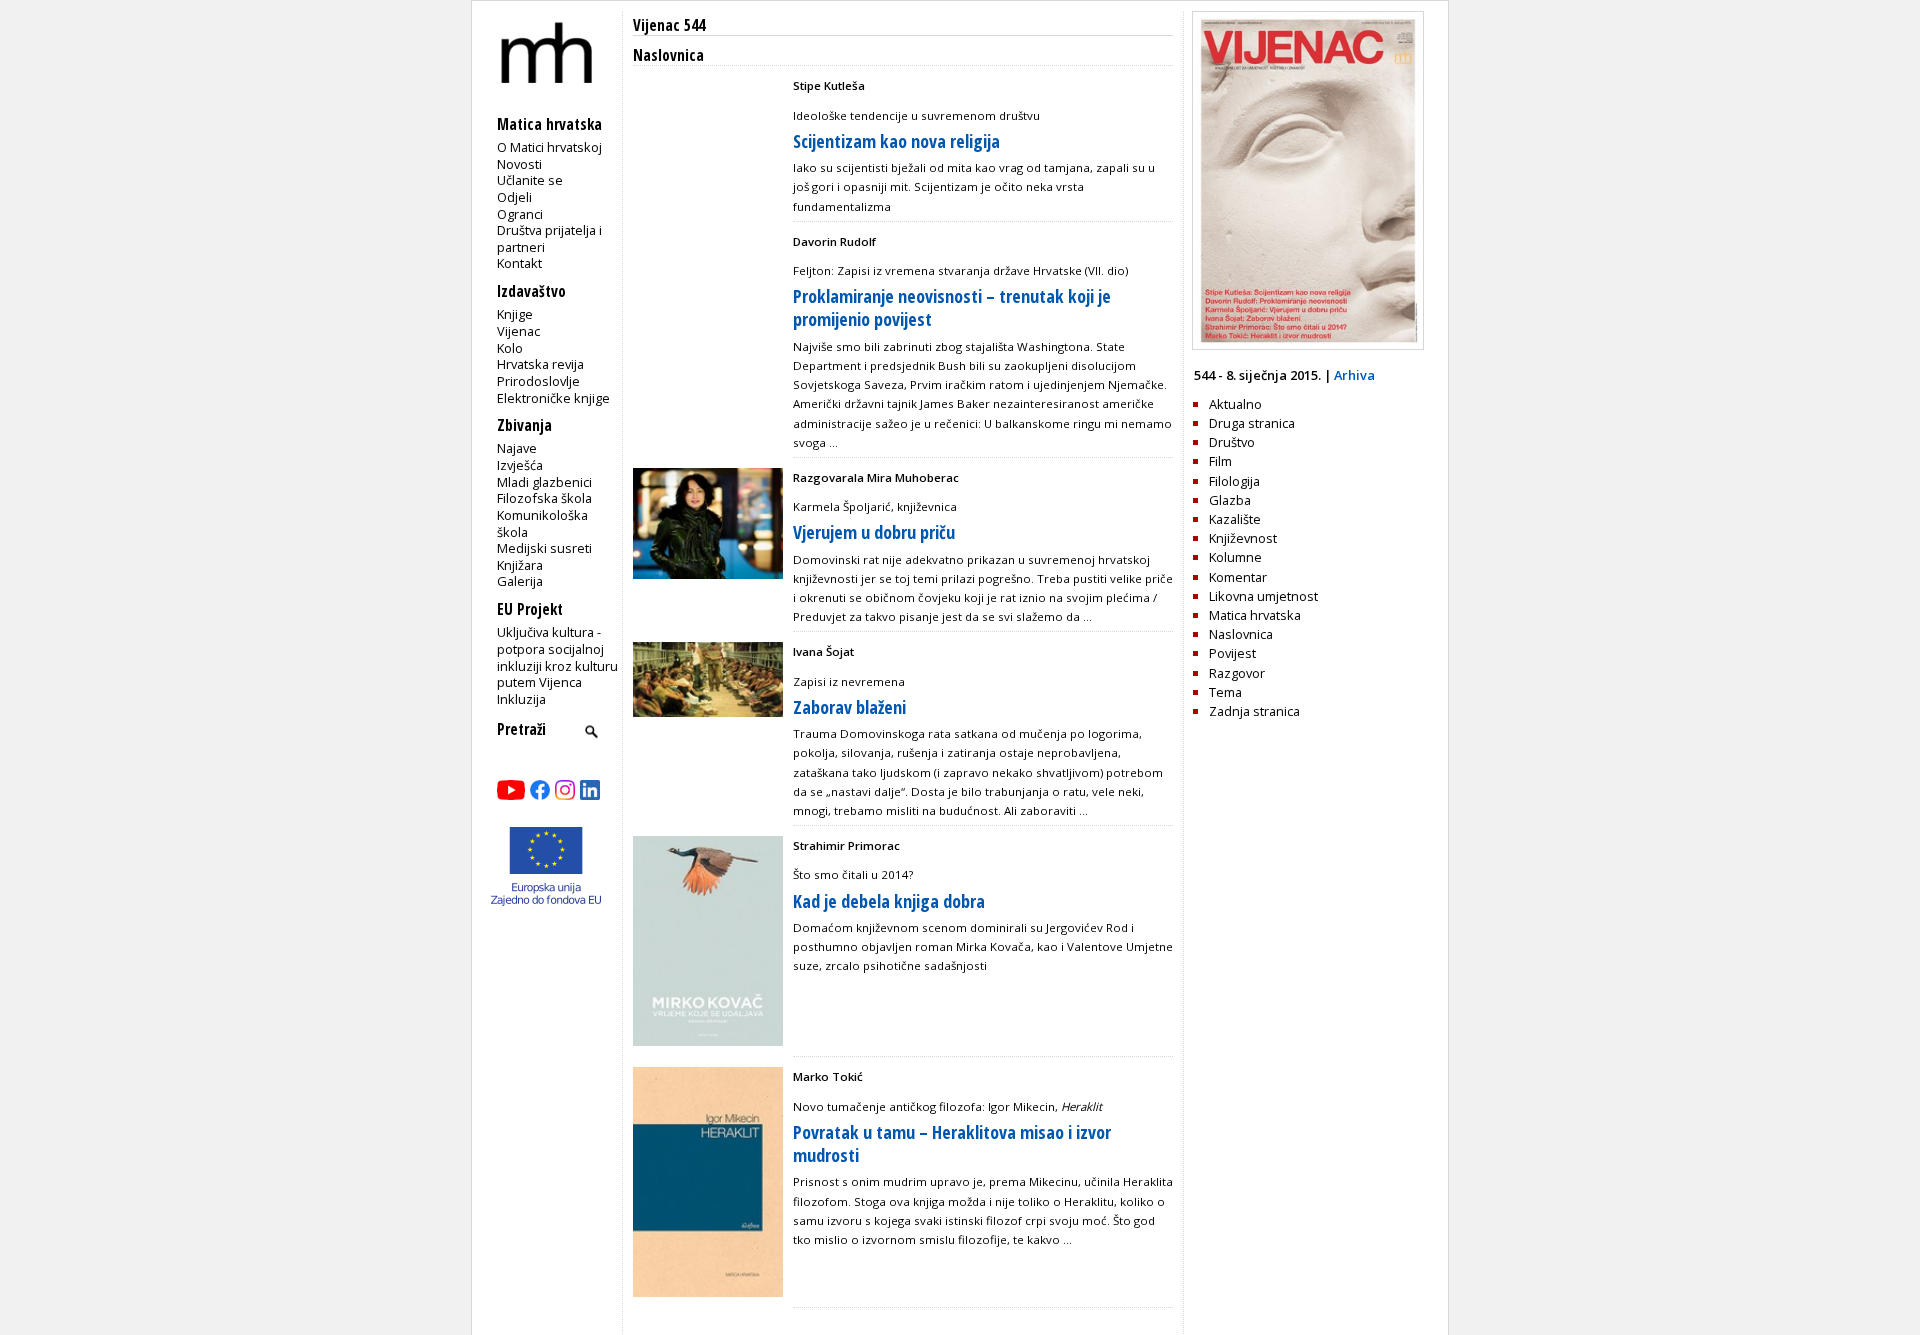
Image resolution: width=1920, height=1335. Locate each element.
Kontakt (519, 263)
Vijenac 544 (669, 25)
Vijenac (518, 331)
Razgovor (1237, 673)
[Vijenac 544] (1308, 345)
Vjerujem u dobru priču (874, 532)
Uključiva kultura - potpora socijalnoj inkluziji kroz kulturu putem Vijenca (557, 657)
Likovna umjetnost (1263, 596)
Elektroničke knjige (553, 398)
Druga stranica (1252, 423)
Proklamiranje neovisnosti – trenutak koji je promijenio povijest (952, 307)
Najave (517, 448)
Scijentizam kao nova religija (896, 141)
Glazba (1230, 500)
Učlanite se (530, 180)
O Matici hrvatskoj (549, 147)
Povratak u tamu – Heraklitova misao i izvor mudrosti (952, 1143)
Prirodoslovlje (538, 381)
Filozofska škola (544, 498)
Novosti (519, 164)
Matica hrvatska (1255, 615)
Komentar (1238, 577)
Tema (1225, 692)
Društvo (1232, 442)
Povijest (1232, 653)
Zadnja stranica (1254, 711)
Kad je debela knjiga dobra (889, 901)
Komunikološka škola (542, 523)
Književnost (1243, 538)
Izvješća (520, 465)
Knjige (515, 314)
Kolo (510, 348)
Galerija (520, 581)
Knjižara (520, 565)
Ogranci (520, 214)
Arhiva (1354, 375)
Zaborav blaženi (849, 707)
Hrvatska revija (540, 364)
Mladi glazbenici (544, 482)
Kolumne (1235, 557)
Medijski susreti (544, 548)
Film (1220, 461)
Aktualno (1235, 404)
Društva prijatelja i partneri (549, 238)
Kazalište (1235, 519)
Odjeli (514, 197)
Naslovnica (1241, 634)
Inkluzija (521, 699)
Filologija (1234, 481)
